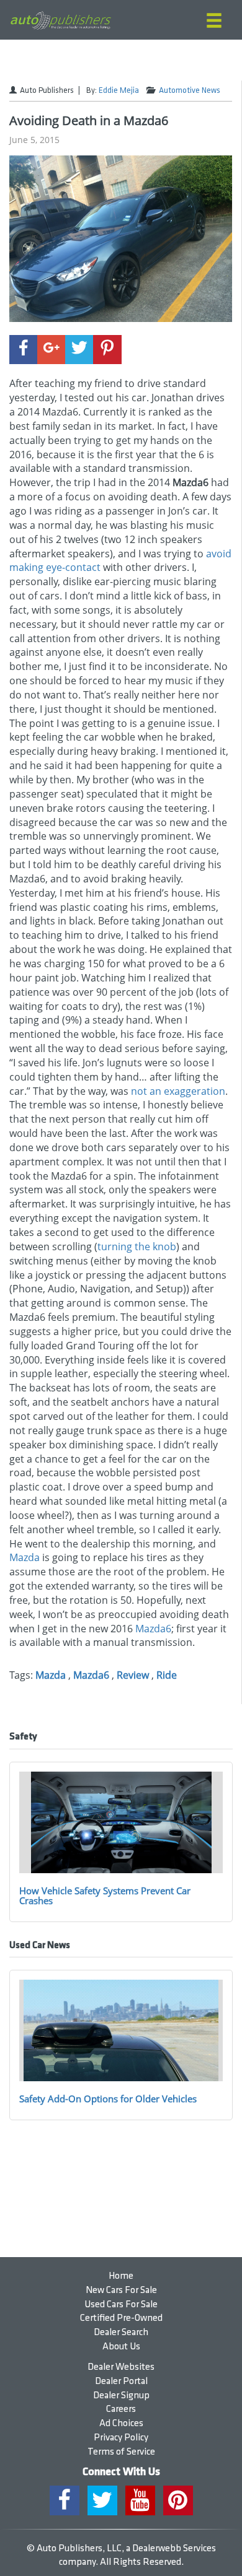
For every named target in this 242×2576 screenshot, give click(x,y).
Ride (167, 1675)
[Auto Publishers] (60, 20)
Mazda (25, 1557)
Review (133, 1675)
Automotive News (190, 90)
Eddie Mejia (119, 90)
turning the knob (137, 1247)
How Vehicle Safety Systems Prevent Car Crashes (105, 1896)
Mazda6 (153, 1629)
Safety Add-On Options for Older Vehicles (108, 2099)
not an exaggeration (178, 1091)
